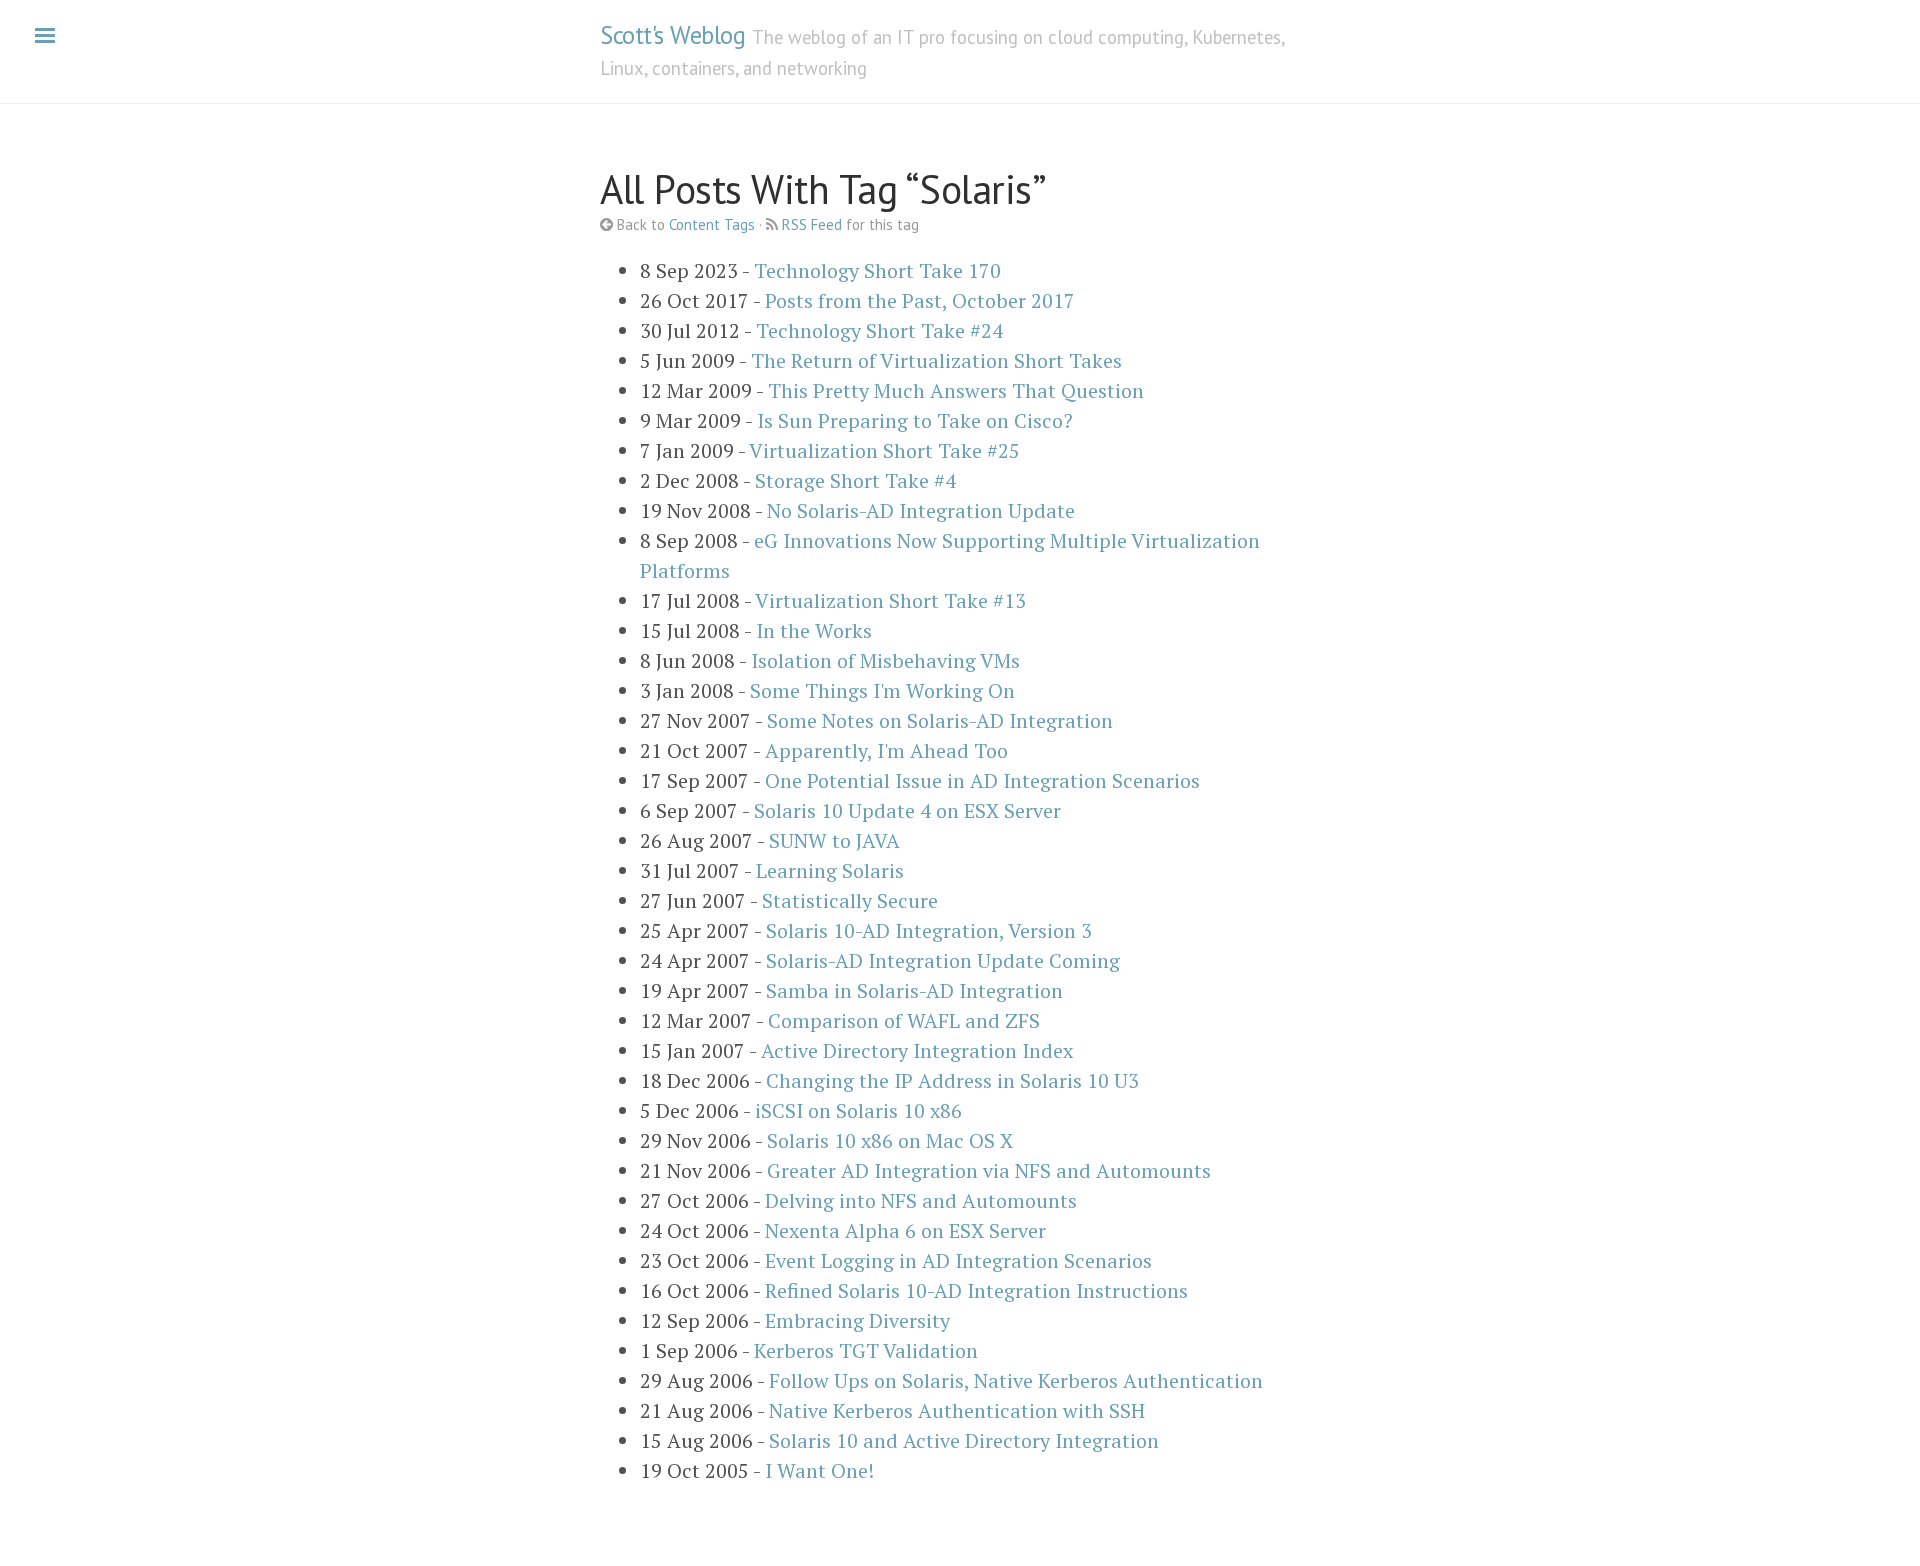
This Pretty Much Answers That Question (956, 390)
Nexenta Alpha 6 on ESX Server (905, 1230)
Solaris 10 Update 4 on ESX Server (907, 810)
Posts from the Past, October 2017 (920, 300)
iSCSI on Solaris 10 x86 (858, 1110)
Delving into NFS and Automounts (921, 1200)
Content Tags (712, 224)
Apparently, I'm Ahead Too (886, 750)
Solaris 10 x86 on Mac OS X (890, 1140)
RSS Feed (812, 224)
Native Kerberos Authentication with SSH (957, 1410)
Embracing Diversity (857, 1320)
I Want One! (819, 1470)
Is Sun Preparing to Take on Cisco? (915, 420)
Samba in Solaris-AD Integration (914, 990)
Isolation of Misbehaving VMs (885, 660)
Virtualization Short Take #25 (884, 450)
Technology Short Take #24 (879, 330)
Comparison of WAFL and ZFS (904, 1020)
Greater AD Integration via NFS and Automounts (989, 1170)
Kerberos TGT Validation (866, 1350)
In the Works (814, 630)
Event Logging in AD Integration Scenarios (958, 1260)
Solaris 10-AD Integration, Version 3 (929, 930)
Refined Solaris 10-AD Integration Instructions (976, 1290)
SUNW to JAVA (834, 840)
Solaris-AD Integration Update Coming (943, 960)
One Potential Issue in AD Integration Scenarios (982, 780)
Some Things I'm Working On (882, 690)
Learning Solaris (830, 870)
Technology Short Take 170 (877, 270)
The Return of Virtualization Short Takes (936, 360)
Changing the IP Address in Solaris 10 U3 (952, 1080)
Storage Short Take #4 (855, 480)
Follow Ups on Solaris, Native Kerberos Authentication (1016, 1380)
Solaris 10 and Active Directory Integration (964, 1440)
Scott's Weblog (672, 35)
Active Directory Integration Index (917, 1050)
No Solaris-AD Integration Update (921, 510)
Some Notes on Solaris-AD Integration (940, 720)
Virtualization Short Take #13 (890, 600)
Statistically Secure (850, 900)
